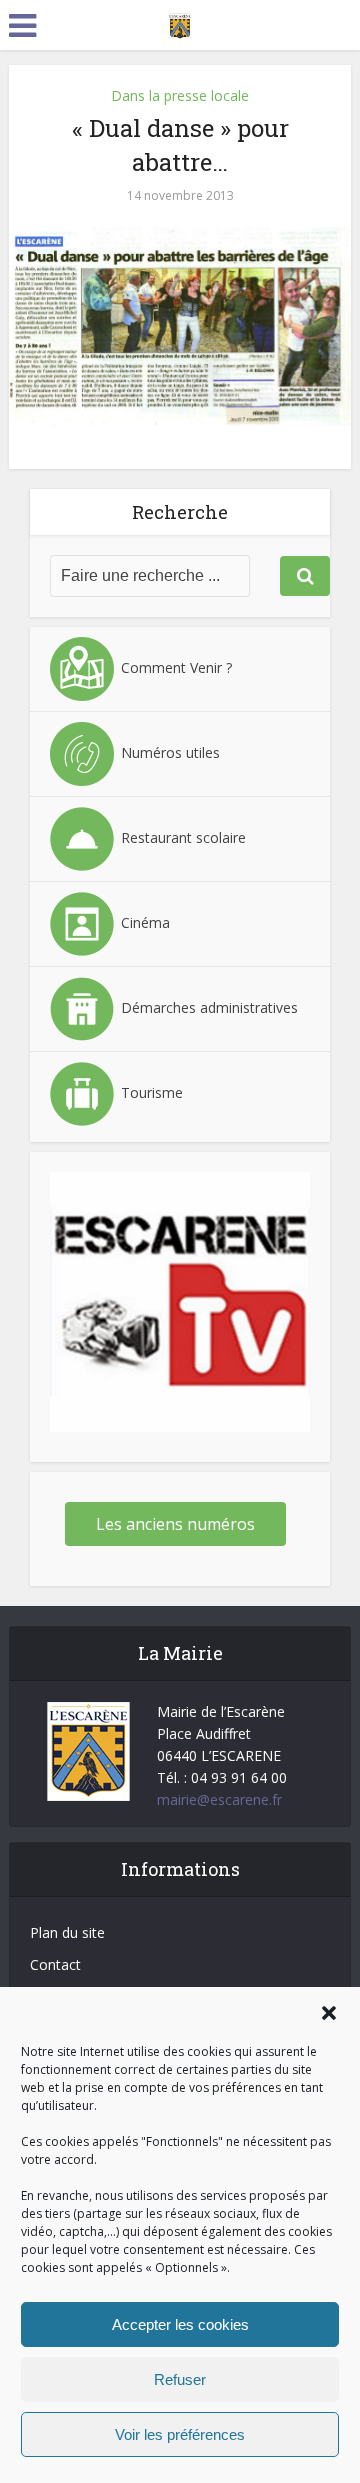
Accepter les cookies (180, 2324)
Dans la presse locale (180, 95)
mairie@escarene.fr (219, 1799)
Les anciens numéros (175, 1524)
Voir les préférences (180, 2434)
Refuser (180, 2379)
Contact (55, 1964)
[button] (329, 2013)
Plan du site (67, 1932)
